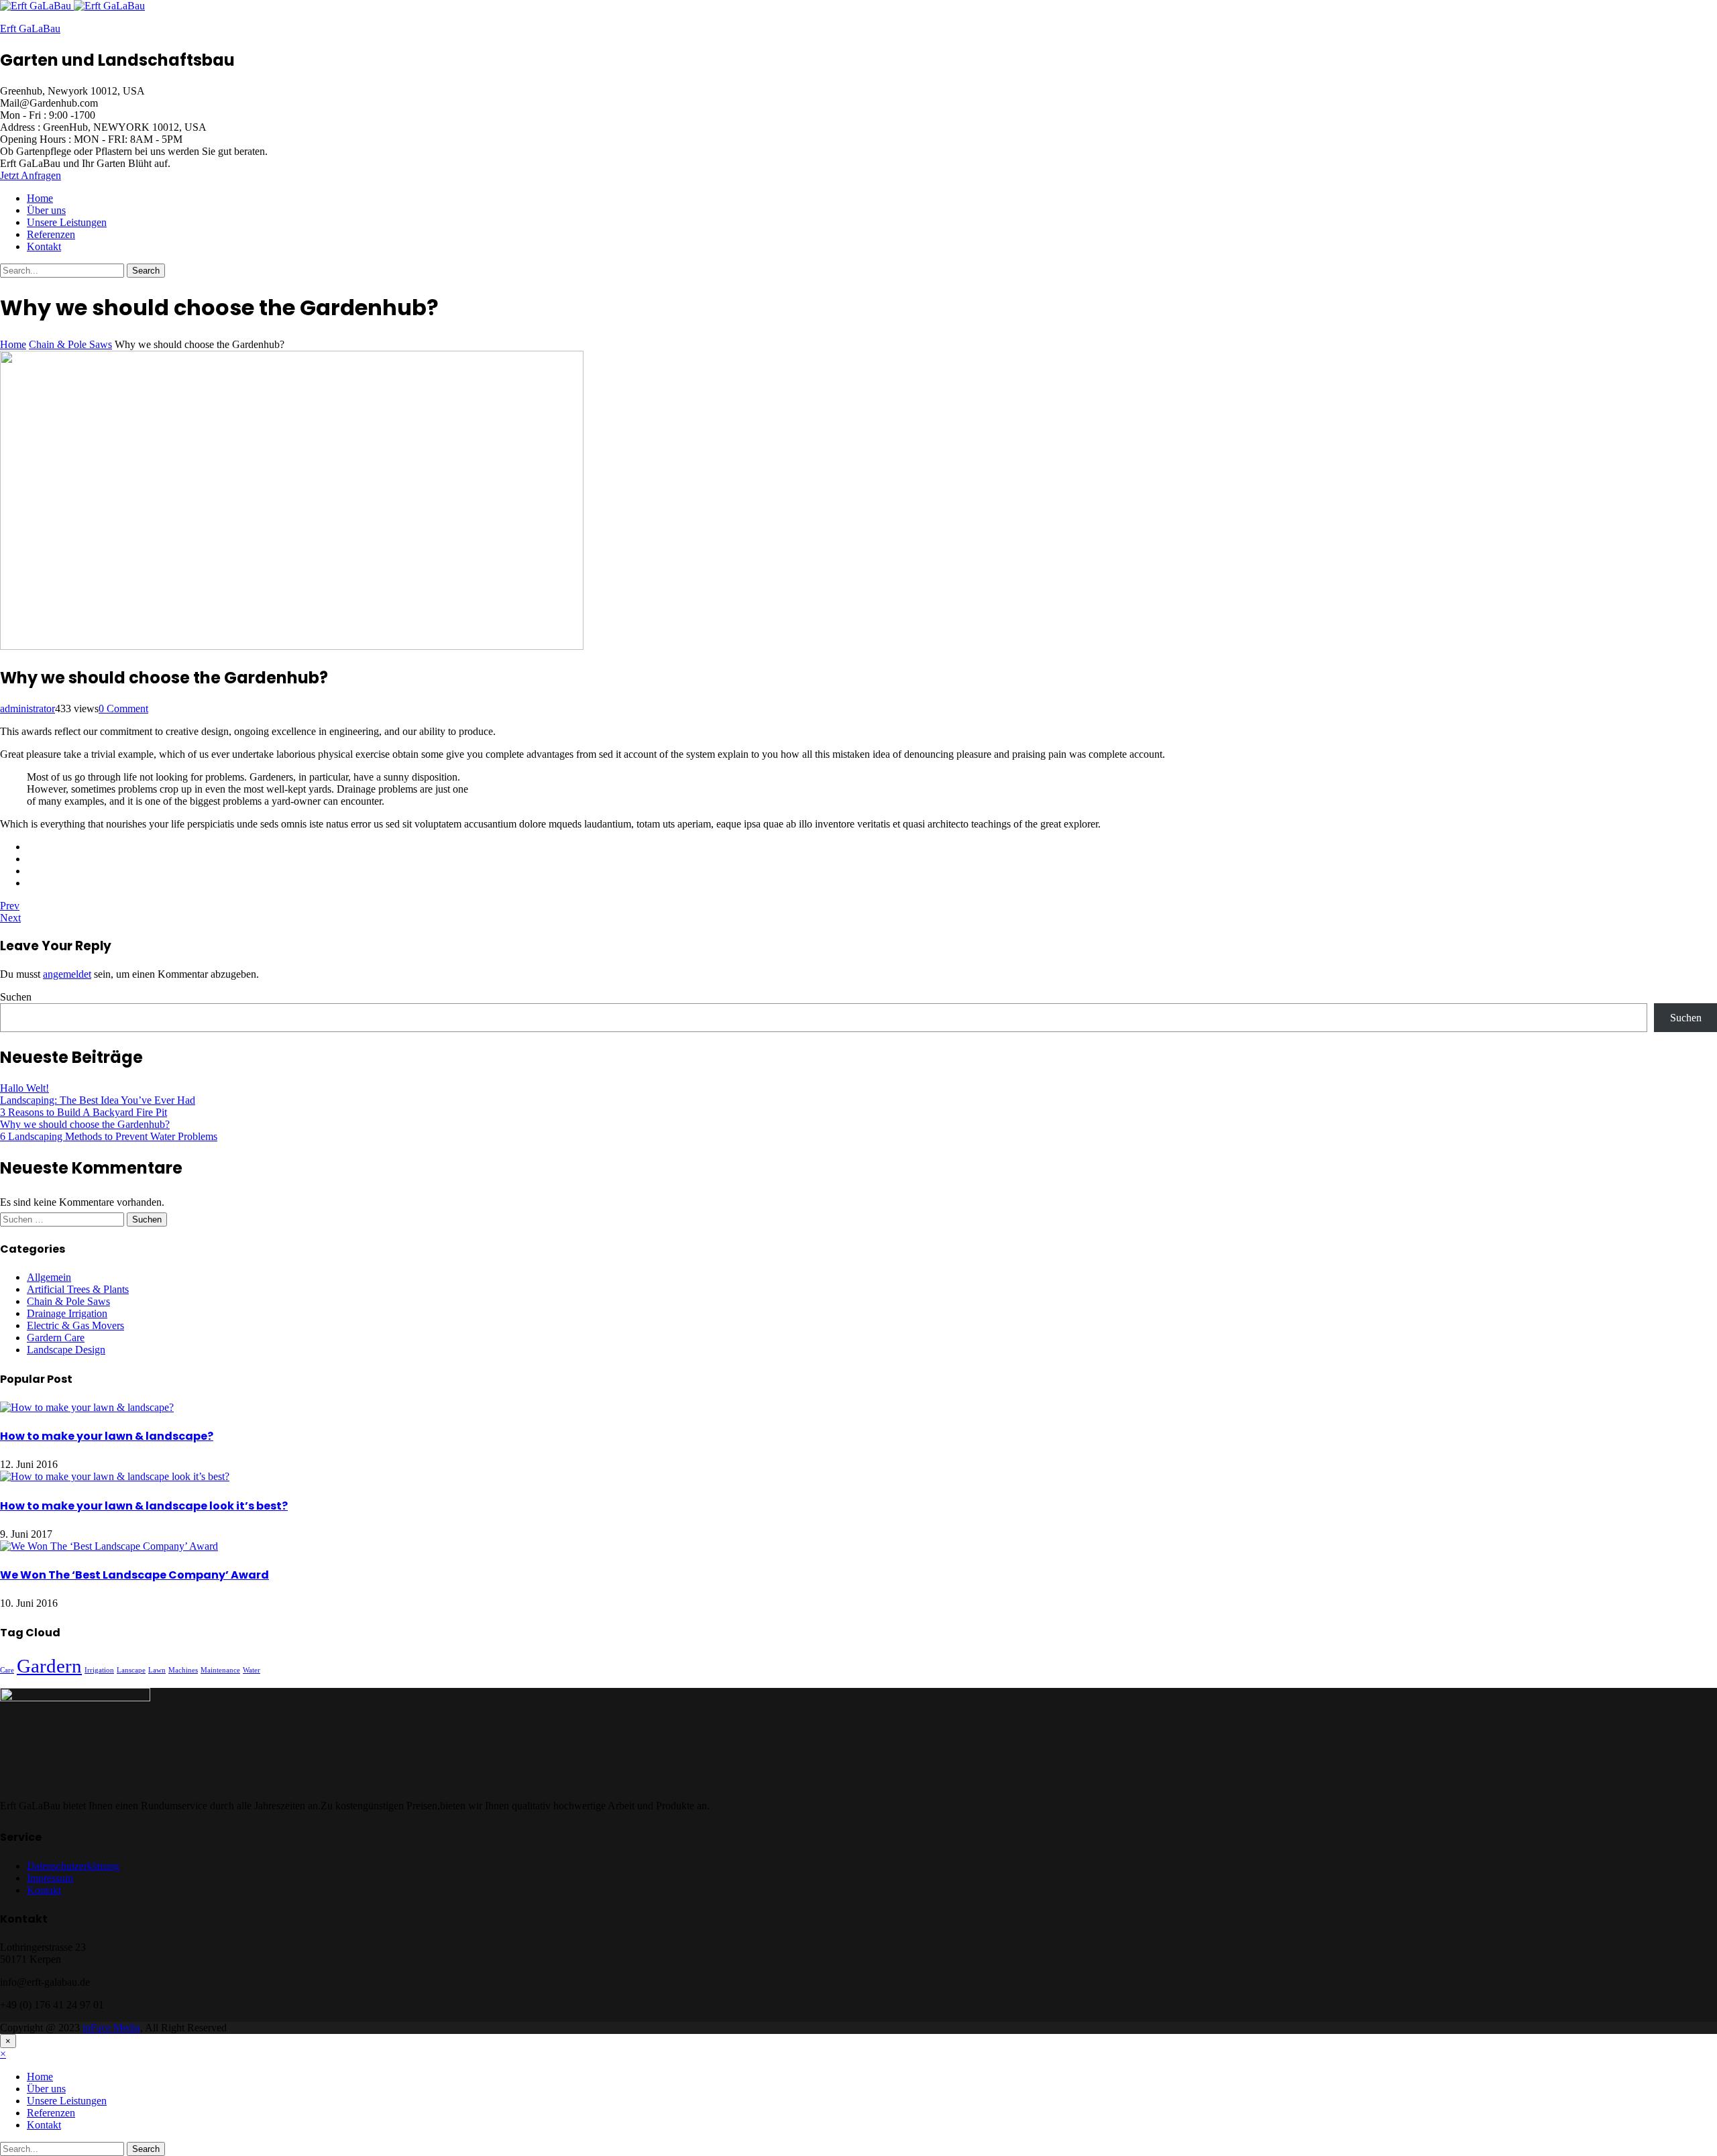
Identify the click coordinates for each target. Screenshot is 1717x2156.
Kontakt (44, 246)
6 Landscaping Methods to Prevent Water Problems (109, 1136)
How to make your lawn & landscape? (107, 1436)
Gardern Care (56, 1338)
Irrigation (99, 1670)
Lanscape (131, 1670)
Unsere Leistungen (67, 222)
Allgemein (49, 1277)
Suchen (16, 997)
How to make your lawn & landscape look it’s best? (144, 1506)
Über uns (46, 210)
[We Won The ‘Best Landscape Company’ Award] (109, 1546)
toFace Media (111, 2028)
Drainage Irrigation (67, 1313)
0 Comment (123, 708)
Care (7, 1670)
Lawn (157, 1670)
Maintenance (220, 1670)
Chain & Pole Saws (68, 1301)
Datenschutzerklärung (73, 1866)
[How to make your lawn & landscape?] (87, 1407)
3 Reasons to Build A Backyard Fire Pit (84, 1112)
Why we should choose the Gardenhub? (85, 1124)
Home (40, 198)
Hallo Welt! (24, 1088)
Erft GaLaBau (30, 29)
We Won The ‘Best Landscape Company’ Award (134, 1575)
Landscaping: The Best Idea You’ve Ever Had (98, 1100)
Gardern (49, 1666)
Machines (183, 1670)
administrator (27, 708)
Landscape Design (66, 1350)
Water (252, 1670)
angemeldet (67, 974)
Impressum (50, 1878)
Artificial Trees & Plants (78, 1289)
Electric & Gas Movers (75, 1325)
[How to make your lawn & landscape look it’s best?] (115, 1476)
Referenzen (51, 234)
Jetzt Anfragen (31, 175)
